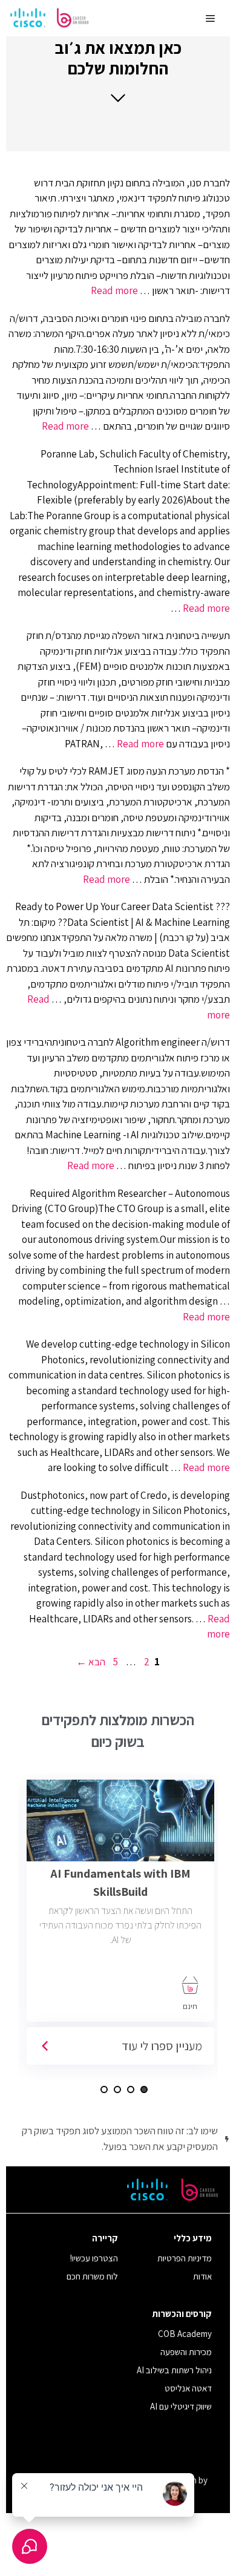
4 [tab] (104, 2089)
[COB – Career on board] (50, 18)
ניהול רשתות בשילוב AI (174, 2370)
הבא (91, 1662)
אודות (202, 2276)
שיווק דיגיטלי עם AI (181, 2406)
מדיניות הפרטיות (185, 2258)
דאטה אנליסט (188, 2388)
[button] (118, 70)
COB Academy (185, 2334)
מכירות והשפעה (186, 2352)
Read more (114, 290)
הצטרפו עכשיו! (94, 2258)
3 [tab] (117, 2089)
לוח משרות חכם (92, 2276)
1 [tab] (144, 2089)
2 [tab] (131, 2089)
